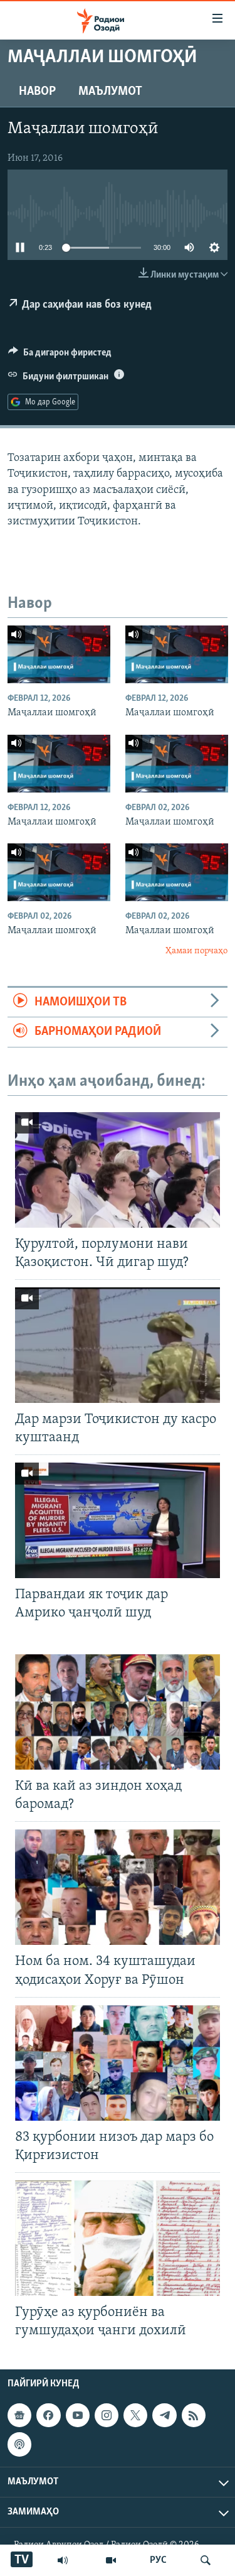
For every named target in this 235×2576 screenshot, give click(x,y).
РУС (158, 2560)
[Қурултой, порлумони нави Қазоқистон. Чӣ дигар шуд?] (118, 1170)
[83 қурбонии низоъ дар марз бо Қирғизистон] (118, 2063)
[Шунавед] (63, 2560)
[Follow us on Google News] (19, 2415)
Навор (37, 92)
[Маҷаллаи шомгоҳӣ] (59, 654)
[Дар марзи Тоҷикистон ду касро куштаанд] (118, 1345)
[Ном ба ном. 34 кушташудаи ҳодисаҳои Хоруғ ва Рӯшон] (118, 1887)
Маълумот (110, 92)
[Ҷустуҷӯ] (206, 2560)
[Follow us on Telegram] (164, 2415)
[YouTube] (111, 2560)
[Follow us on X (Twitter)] (135, 2415)
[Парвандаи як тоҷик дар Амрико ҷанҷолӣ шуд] (118, 1520)
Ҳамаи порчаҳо (196, 951)
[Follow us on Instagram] (107, 2415)
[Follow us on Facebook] (48, 2415)
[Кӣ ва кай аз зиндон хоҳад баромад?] (118, 1712)
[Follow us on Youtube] (78, 2415)
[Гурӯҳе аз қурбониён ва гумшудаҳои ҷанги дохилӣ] (118, 2238)
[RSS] (194, 2415)
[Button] (60, 355)
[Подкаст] (19, 2444)
